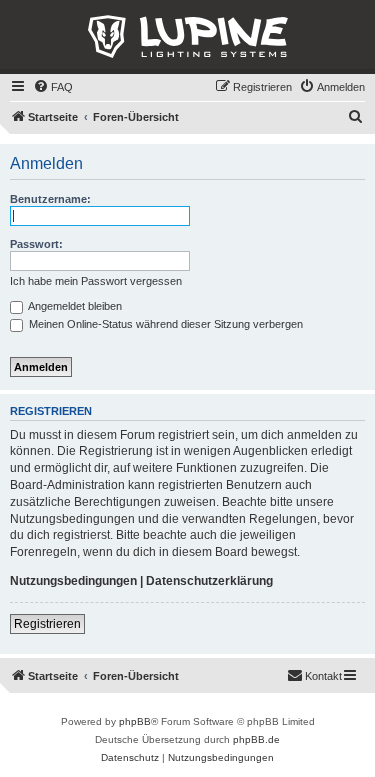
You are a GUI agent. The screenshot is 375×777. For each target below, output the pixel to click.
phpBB (135, 721)
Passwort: (36, 244)
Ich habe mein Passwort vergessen (96, 281)
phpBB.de (256, 739)
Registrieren (47, 624)
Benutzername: (50, 199)
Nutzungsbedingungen (73, 581)
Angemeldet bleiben (74, 306)
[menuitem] (53, 87)
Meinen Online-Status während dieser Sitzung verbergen (164, 324)
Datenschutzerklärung (209, 581)
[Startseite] (187, 37)
